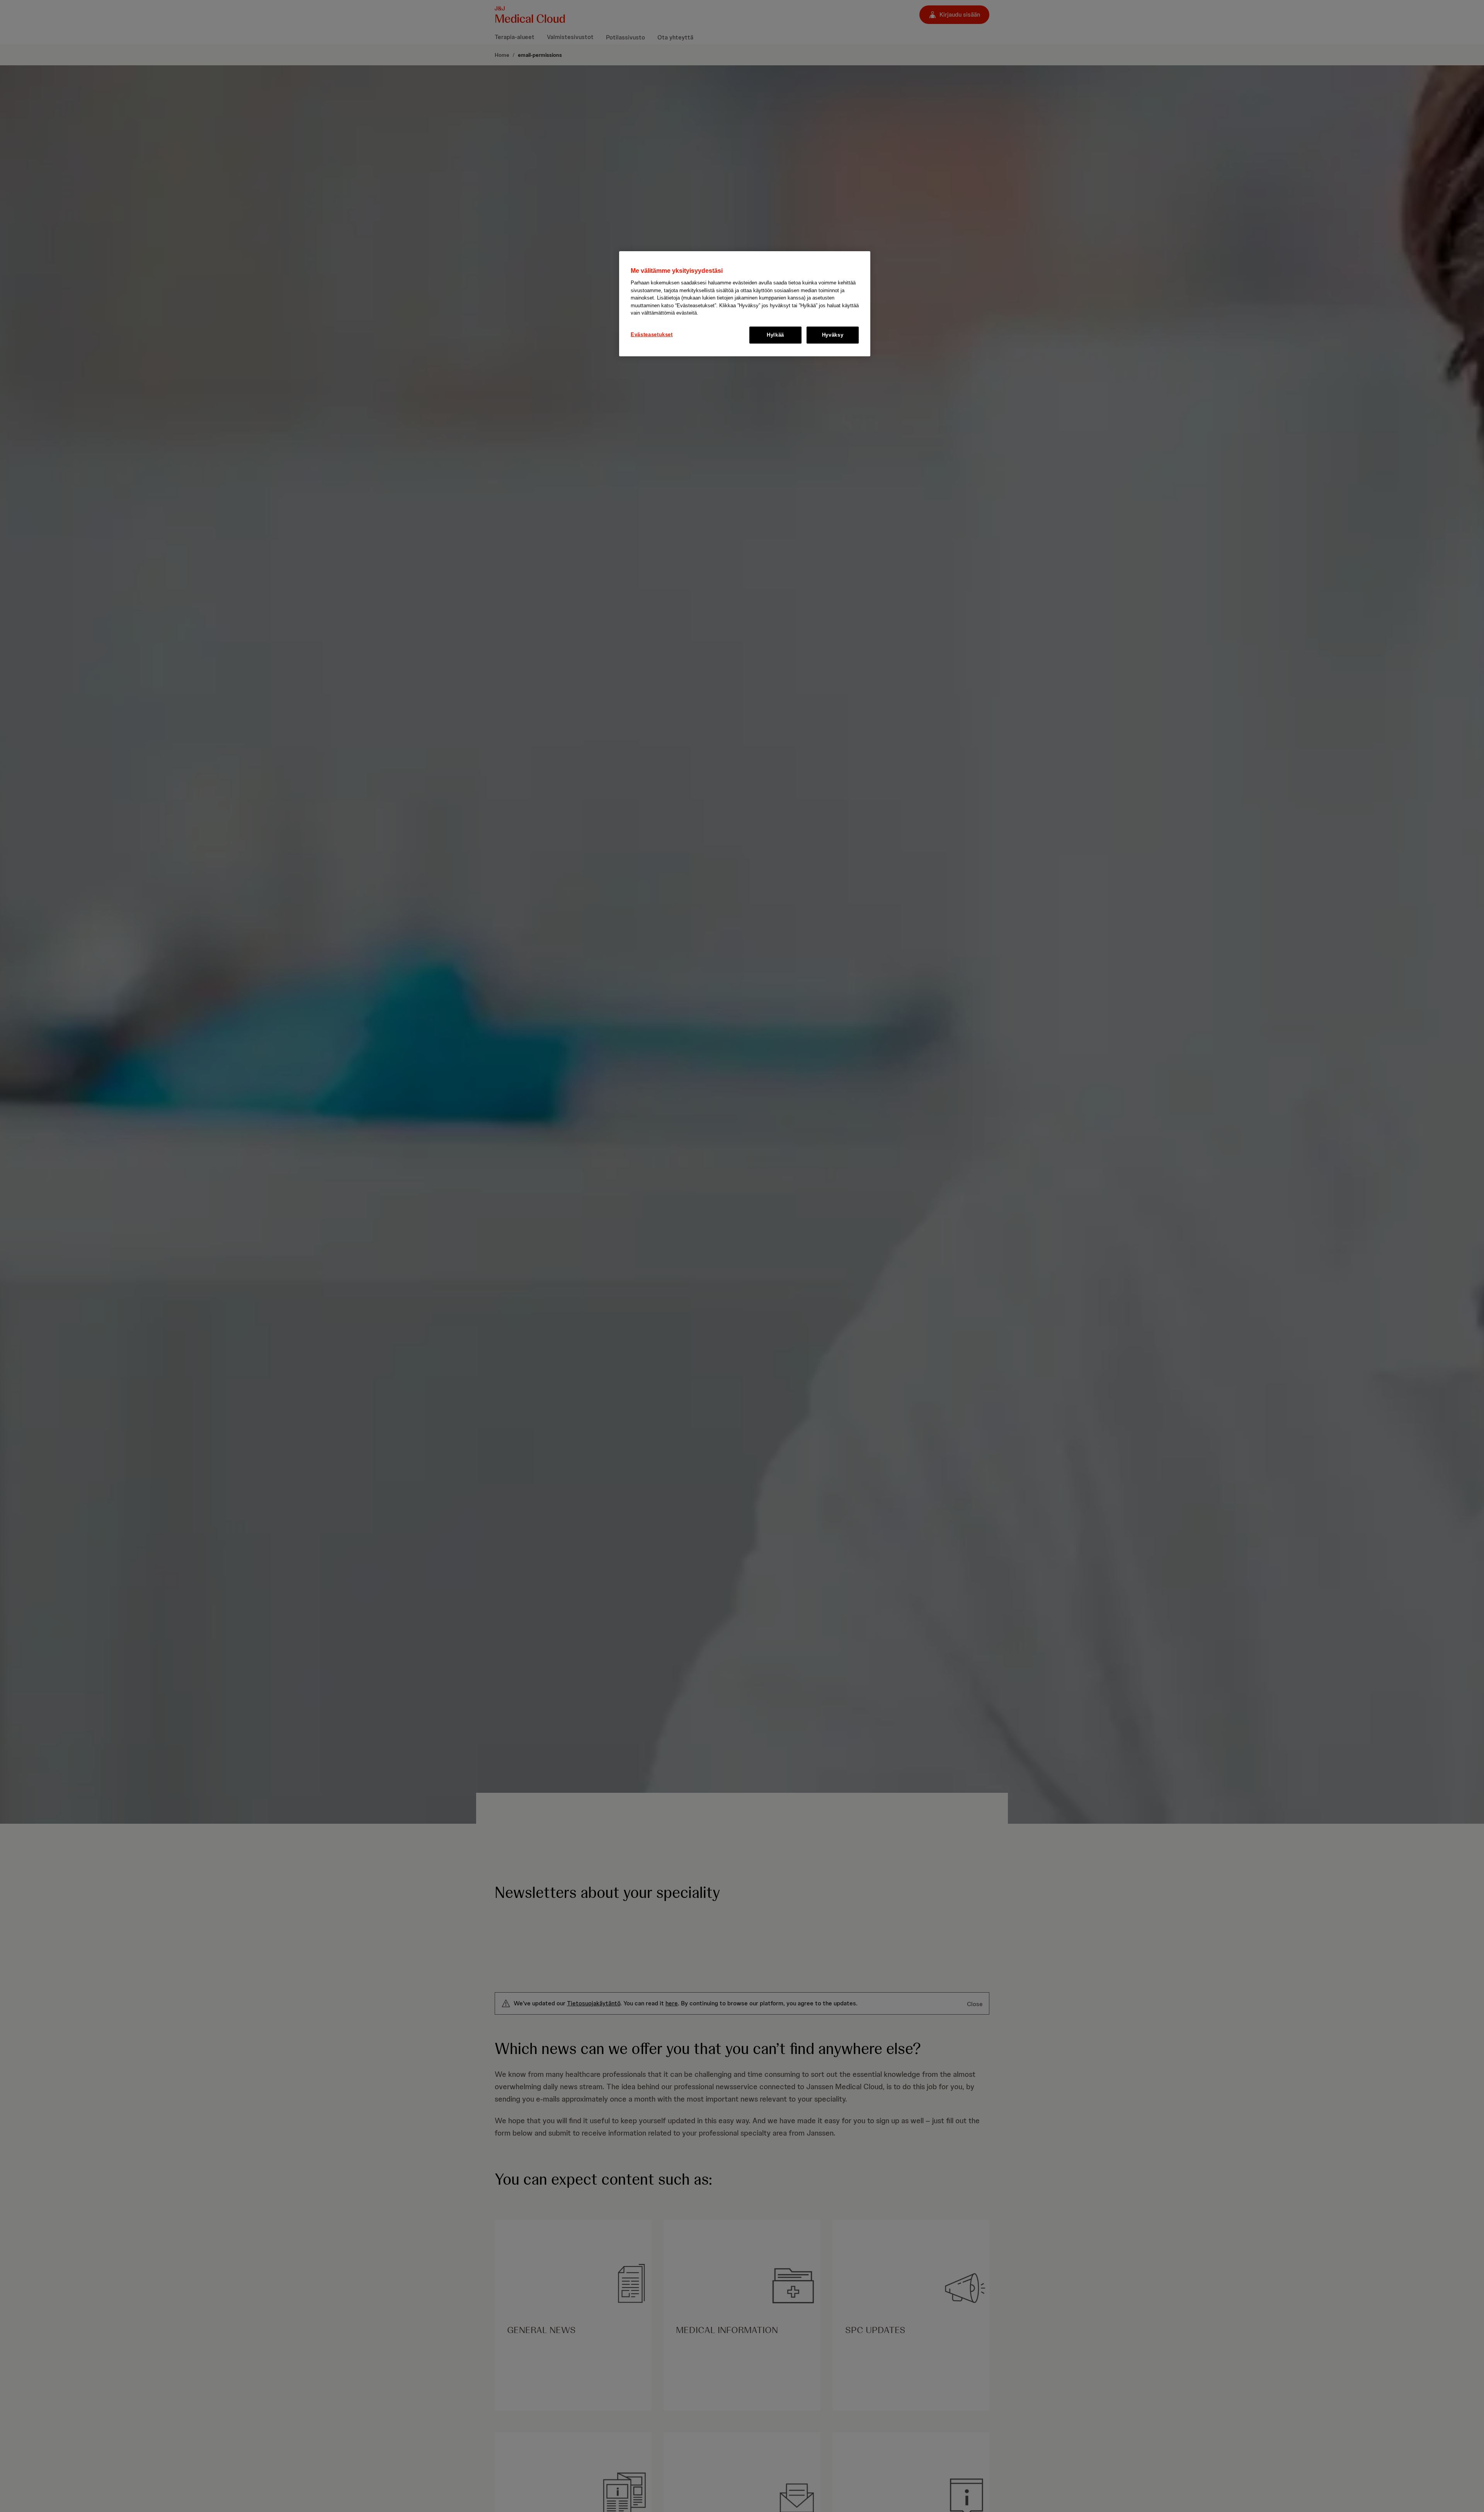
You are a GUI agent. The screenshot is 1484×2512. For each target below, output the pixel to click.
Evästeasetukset (652, 334)
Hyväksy (833, 335)
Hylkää (775, 335)
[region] (745, 304)
